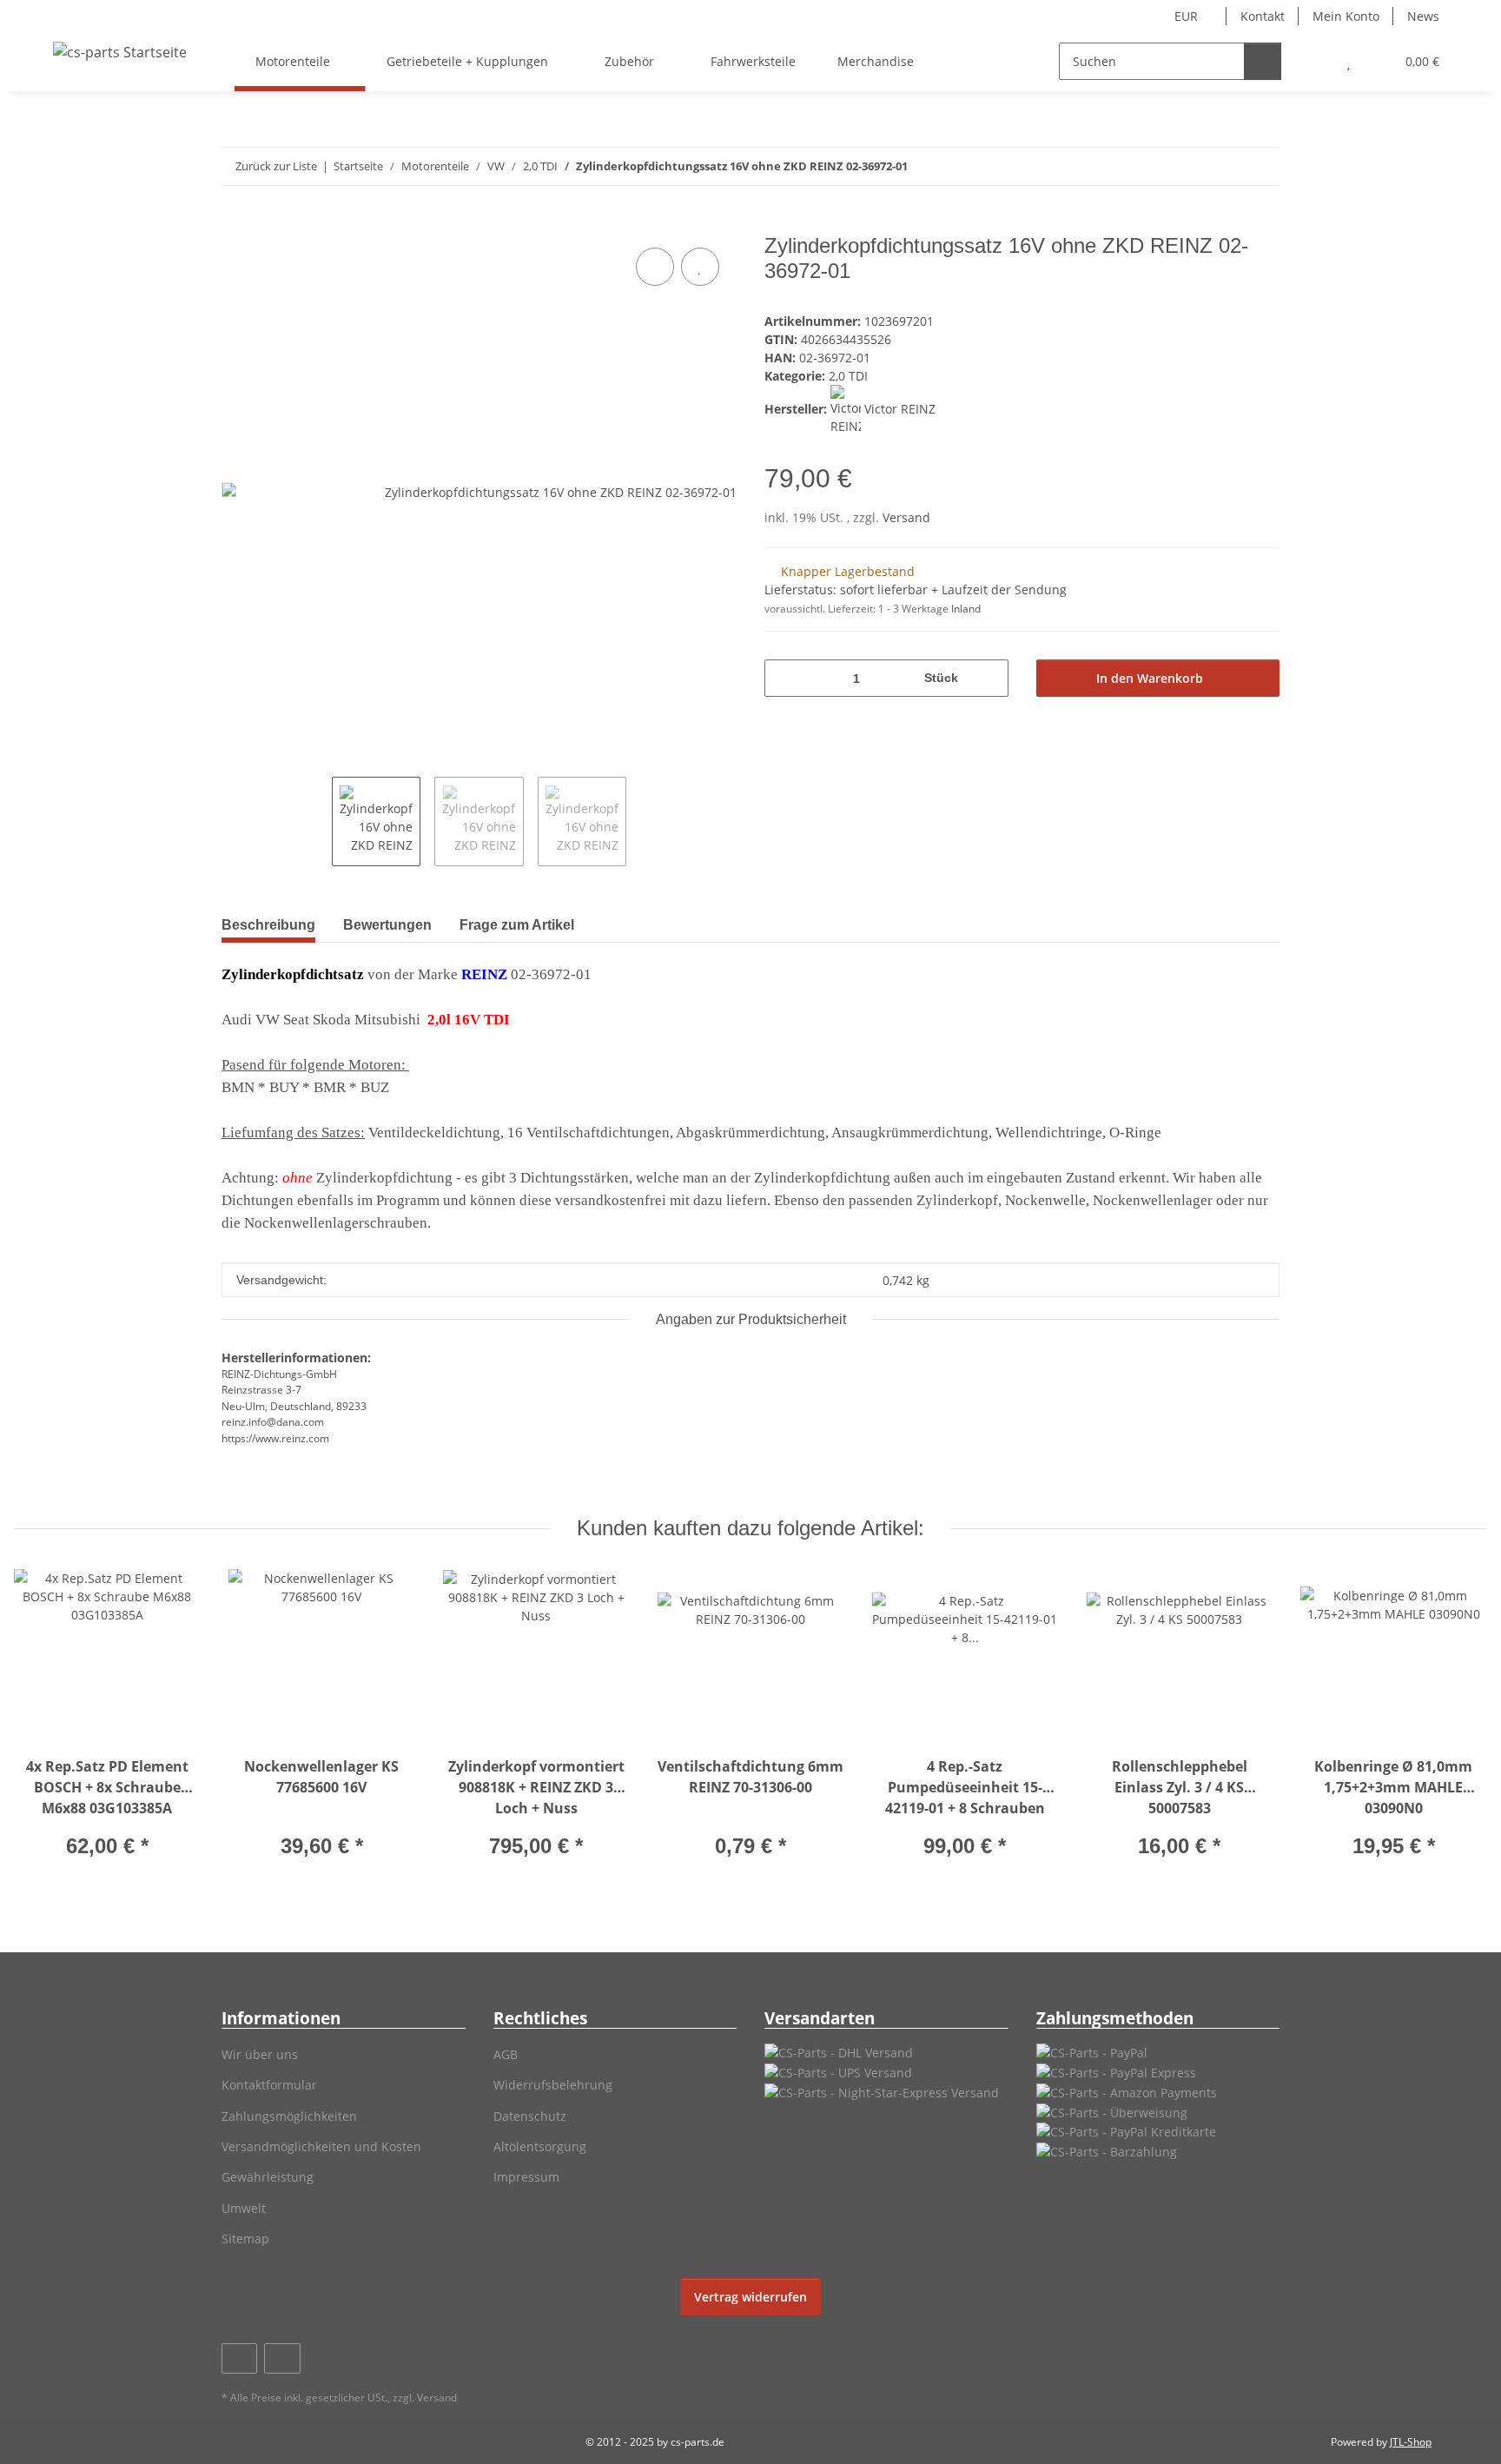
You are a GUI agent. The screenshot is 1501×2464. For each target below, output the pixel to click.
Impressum (526, 2177)
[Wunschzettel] (1349, 61)
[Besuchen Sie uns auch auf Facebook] (239, 2358)
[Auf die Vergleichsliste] (655, 267)
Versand (906, 517)
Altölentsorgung (540, 2146)
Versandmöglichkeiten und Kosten (321, 2146)
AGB (506, 2054)
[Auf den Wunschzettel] (700, 267)
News (1423, 16)
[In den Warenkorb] (235, 224)
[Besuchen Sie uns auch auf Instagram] (282, 2358)
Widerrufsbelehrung (553, 2085)
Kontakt (1263, 16)
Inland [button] (966, 609)
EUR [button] (1186, 16)
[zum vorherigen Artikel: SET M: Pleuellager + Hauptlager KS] (1223, 166)
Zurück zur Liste (276, 166)
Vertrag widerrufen (750, 2297)
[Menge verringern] (784, 678)
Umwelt (244, 2208)
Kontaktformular (269, 2085)
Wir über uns (260, 2054)
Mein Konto (1346, 16)
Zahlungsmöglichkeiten (289, 2116)
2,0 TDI (848, 376)
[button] (1314, 61)
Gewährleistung (268, 2177)
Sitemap (245, 2239)
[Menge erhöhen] (989, 678)
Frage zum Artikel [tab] (517, 925)
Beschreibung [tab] (268, 925)
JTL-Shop (1411, 2442)
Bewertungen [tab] (387, 925)
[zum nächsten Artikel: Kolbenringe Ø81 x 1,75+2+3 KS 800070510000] (1261, 166)
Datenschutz (530, 2116)
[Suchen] (1263, 61)
